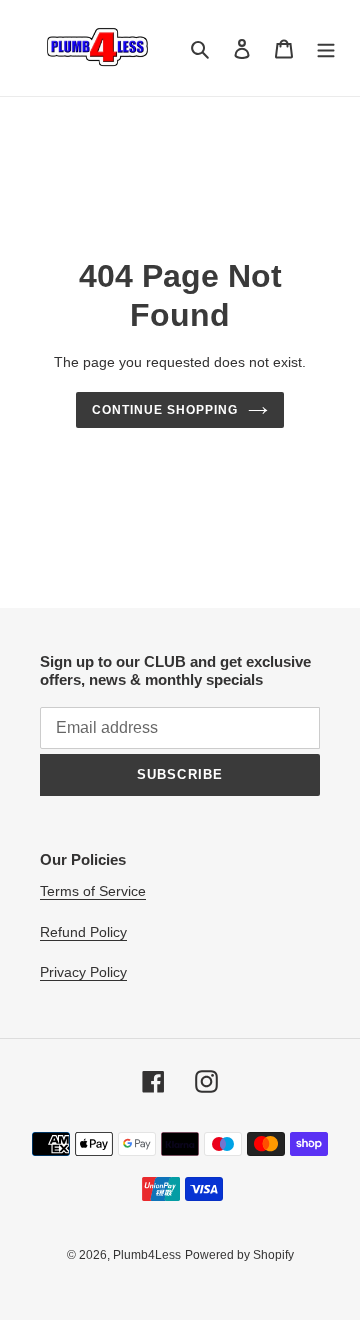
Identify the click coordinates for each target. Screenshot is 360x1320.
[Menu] (326, 48)
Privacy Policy (83, 972)
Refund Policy (83, 932)
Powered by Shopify (239, 1255)
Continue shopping (165, 410)
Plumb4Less (147, 1255)
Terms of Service (93, 891)
